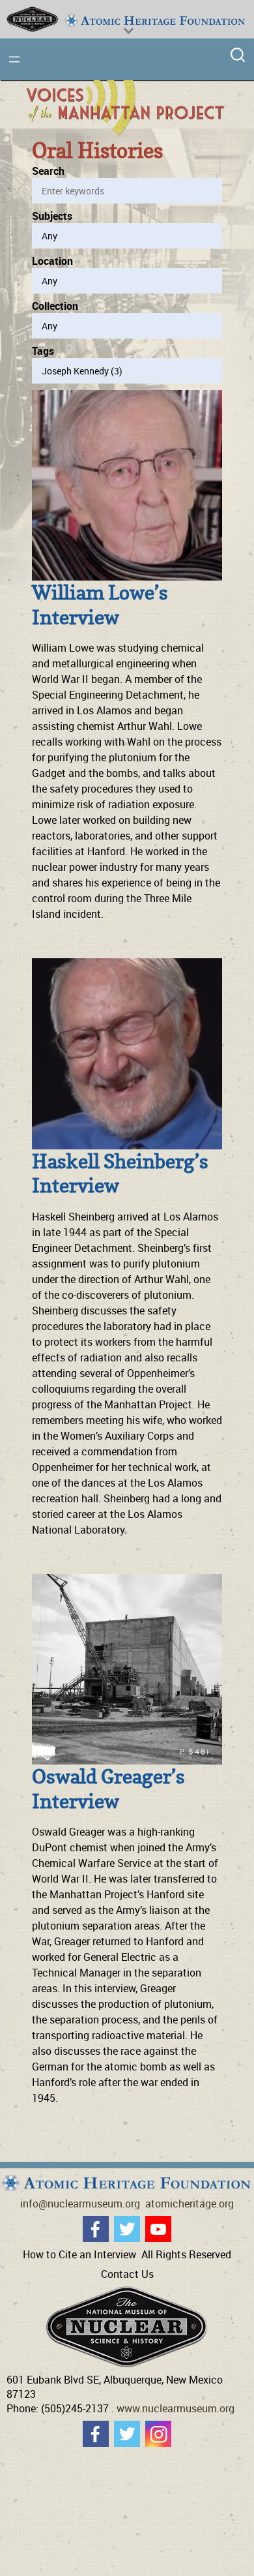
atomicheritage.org (190, 2204)
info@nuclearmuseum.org (80, 2204)
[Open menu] (14, 59)
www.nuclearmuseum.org (176, 2408)
